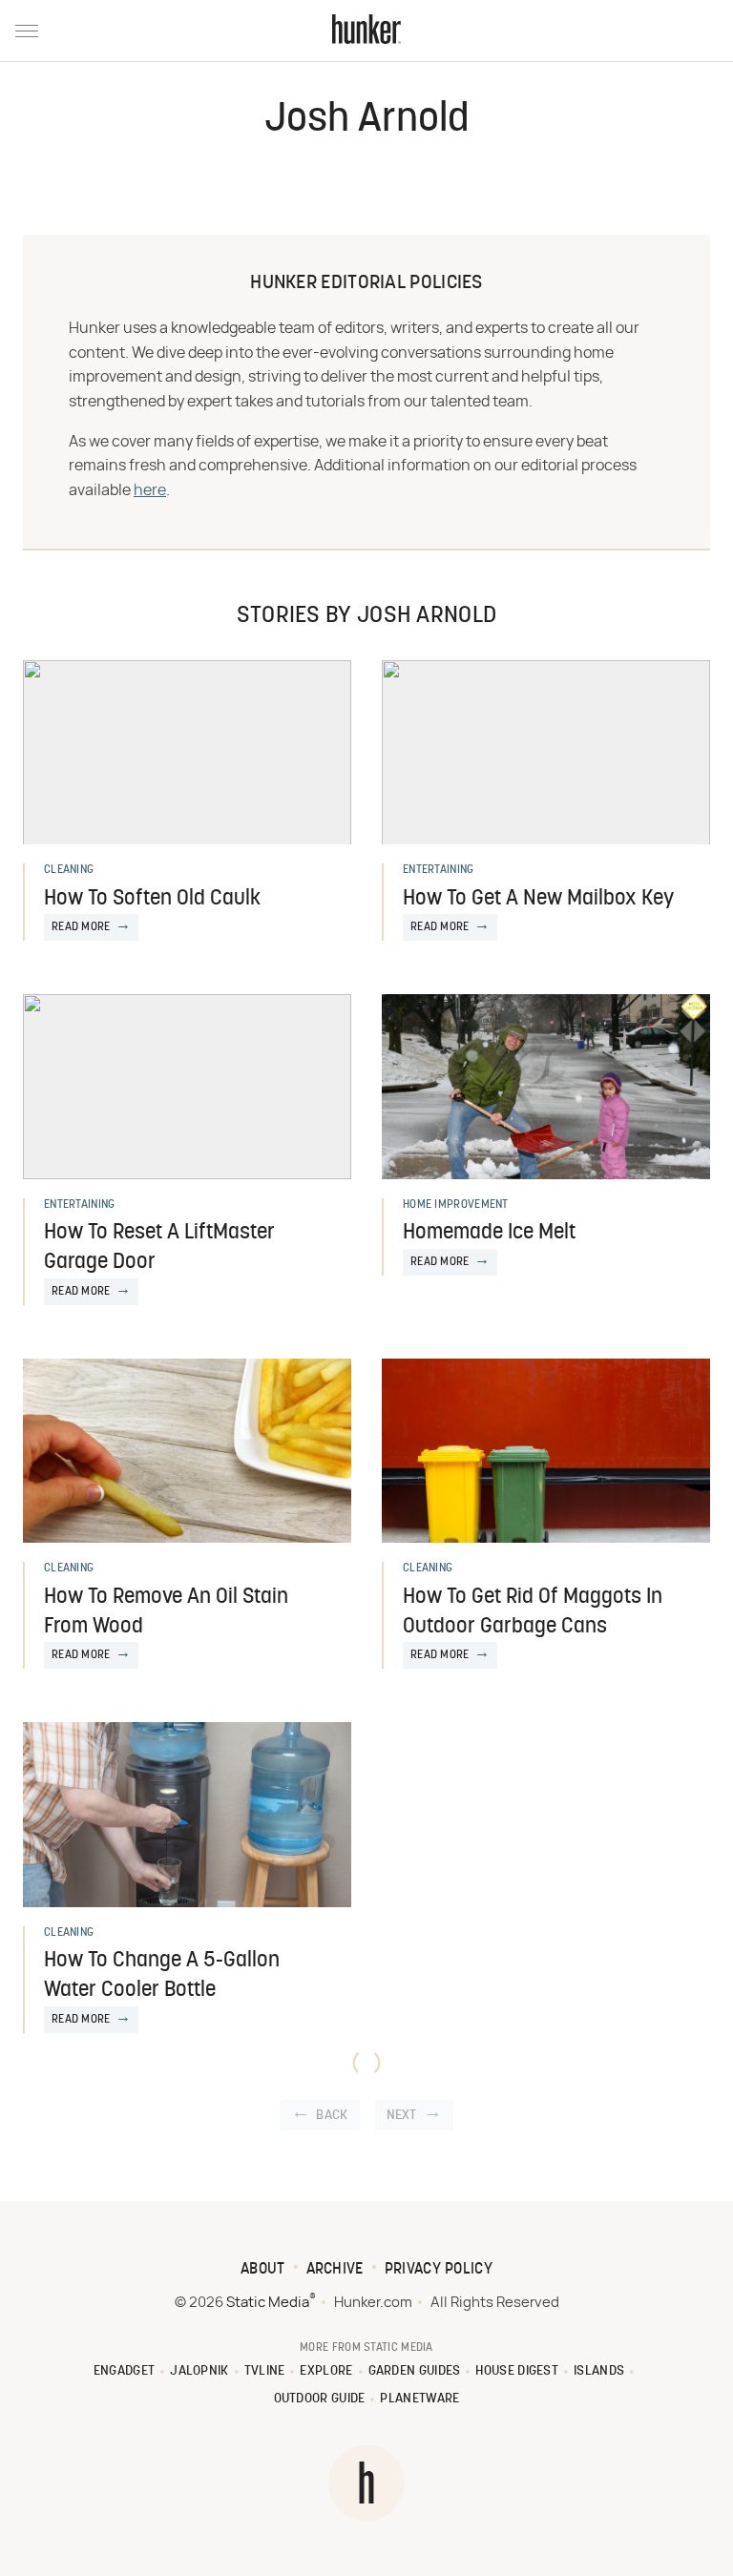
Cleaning (69, 870)
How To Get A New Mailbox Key (538, 899)
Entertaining (439, 870)
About (263, 2270)
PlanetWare (419, 2399)
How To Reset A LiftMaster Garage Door (159, 1248)
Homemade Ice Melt (489, 1233)
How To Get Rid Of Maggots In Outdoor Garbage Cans (533, 1612)
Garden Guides (415, 2371)
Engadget (124, 2371)
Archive (335, 2270)
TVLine (265, 2371)
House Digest (517, 2371)
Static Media (268, 2303)
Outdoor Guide (320, 2399)
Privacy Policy (439, 2270)
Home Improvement (456, 1205)
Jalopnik (199, 2371)
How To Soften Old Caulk (152, 899)
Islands (599, 2371)
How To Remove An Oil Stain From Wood (166, 1612)
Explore (326, 2371)
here (150, 490)
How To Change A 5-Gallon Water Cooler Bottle (162, 1976)
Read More (81, 927)
